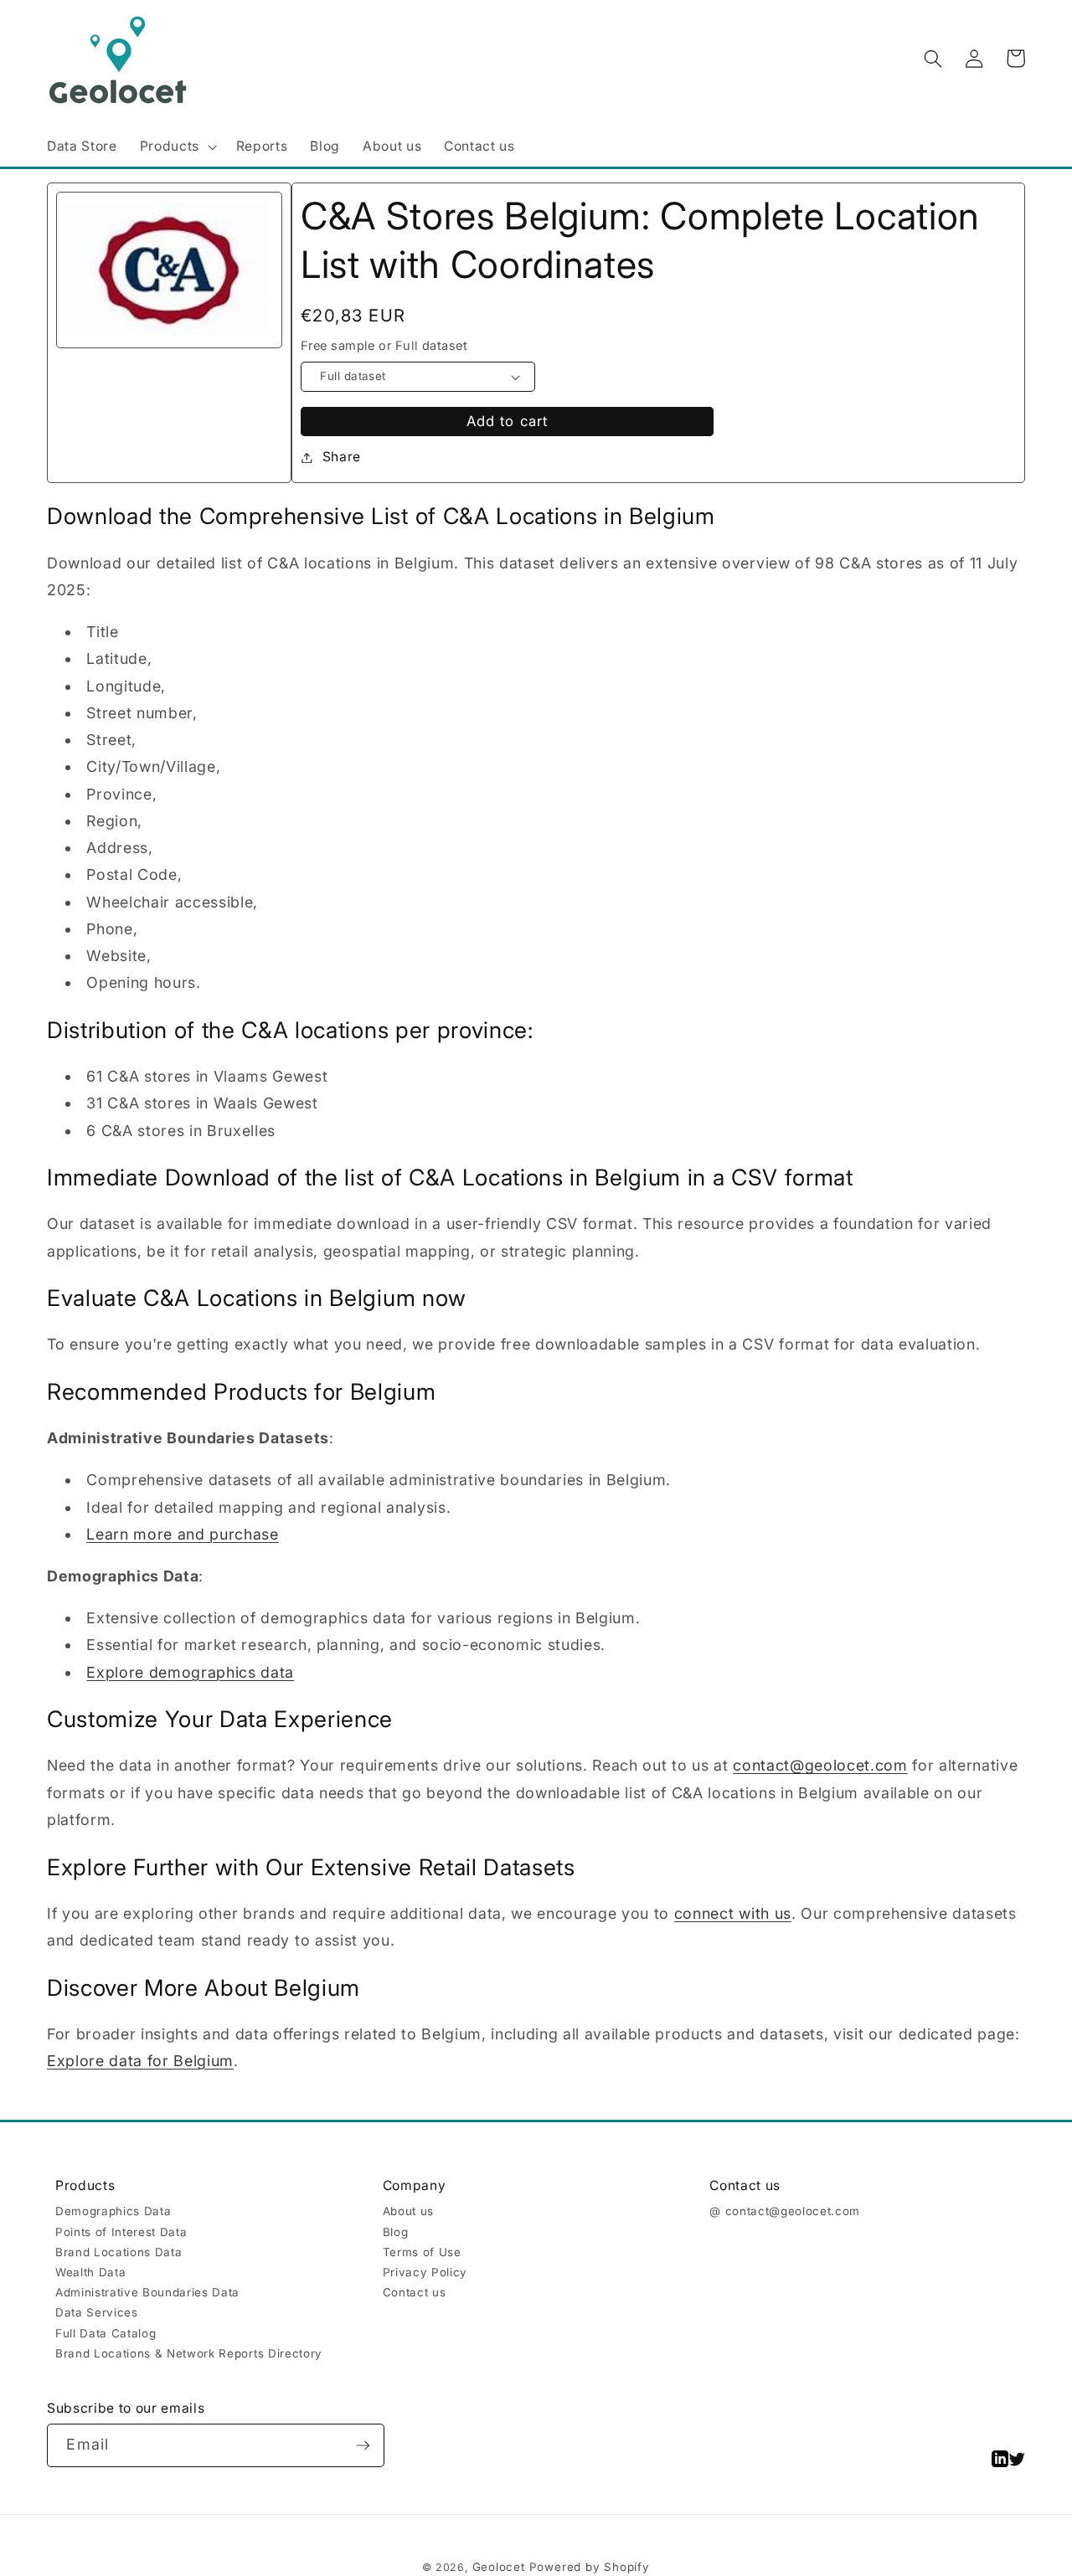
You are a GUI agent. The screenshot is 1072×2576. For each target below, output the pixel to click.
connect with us (733, 1913)
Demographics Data (113, 2211)
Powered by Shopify (590, 2567)
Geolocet (499, 2567)
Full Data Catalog (106, 2333)
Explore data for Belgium (140, 2061)
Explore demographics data (190, 1672)
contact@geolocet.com (820, 1765)
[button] (176, 147)
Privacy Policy (425, 2272)
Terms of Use (422, 2252)
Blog (396, 2232)
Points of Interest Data (121, 2232)
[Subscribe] (363, 2445)
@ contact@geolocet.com (785, 2211)
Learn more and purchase (182, 1534)
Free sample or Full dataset (384, 346)
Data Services (97, 2312)
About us (408, 2211)
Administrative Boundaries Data (147, 2292)
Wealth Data (90, 2272)
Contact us (415, 2292)
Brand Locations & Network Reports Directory (189, 2353)
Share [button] (342, 457)
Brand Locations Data (119, 2252)
